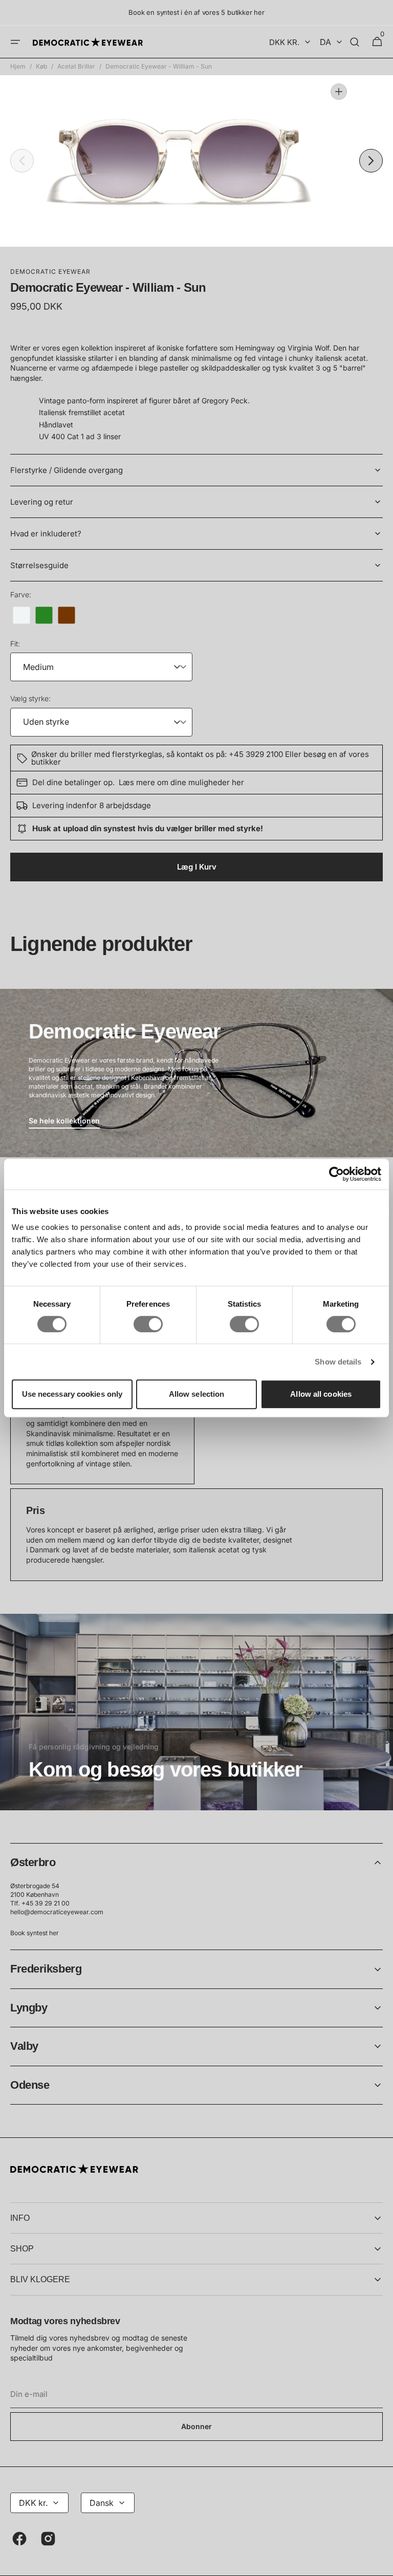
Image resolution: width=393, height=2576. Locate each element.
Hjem (18, 66)
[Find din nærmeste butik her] (196, 1712)
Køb (41, 66)
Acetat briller (76, 66)
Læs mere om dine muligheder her (181, 782)
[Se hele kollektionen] (196, 1073)
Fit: (15, 644)
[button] (15, 42)
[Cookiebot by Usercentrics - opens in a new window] (336, 1174)
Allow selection (197, 1394)
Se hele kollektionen (64, 1121)
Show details (338, 1362)
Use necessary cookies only (72, 1394)
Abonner (196, 2426)
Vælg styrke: (30, 698)
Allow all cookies (321, 1394)
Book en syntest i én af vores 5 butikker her (196, 12)
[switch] (148, 1324)
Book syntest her (35, 1933)
